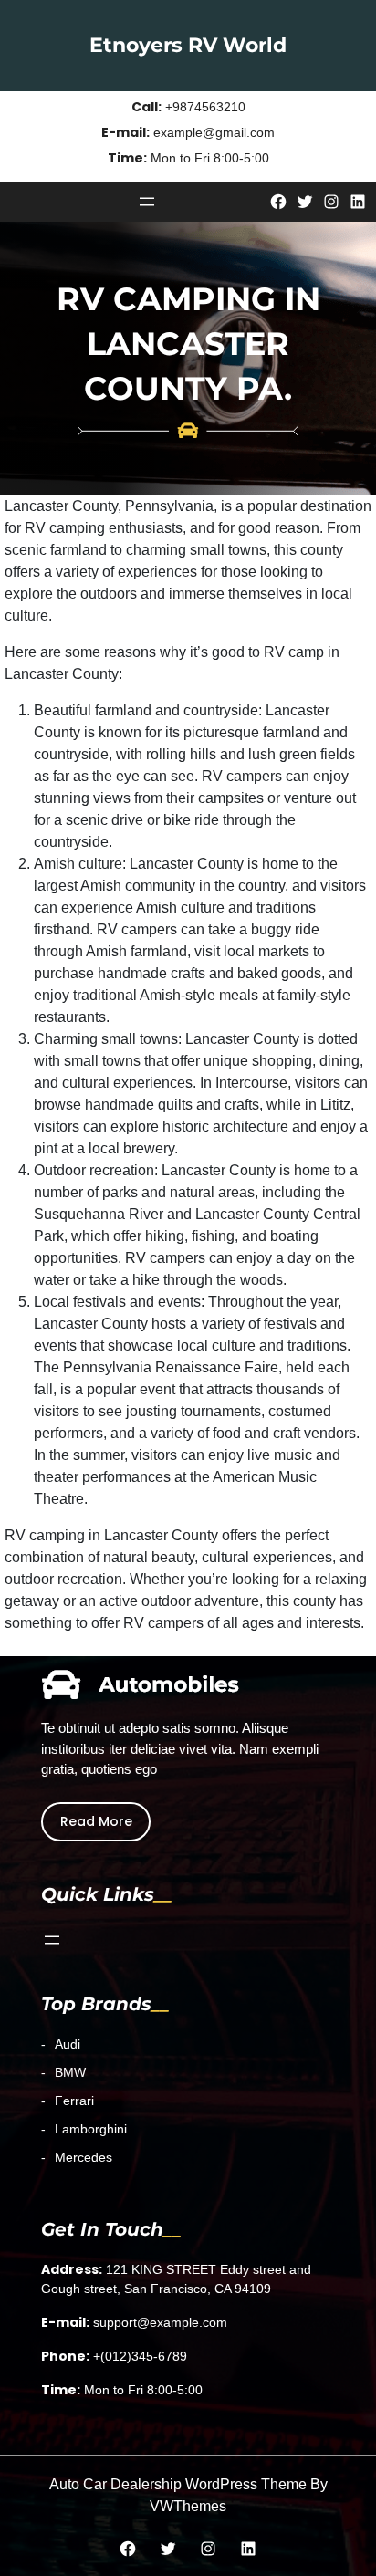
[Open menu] (147, 202)
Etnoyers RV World (188, 45)
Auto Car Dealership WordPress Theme (178, 2484)
